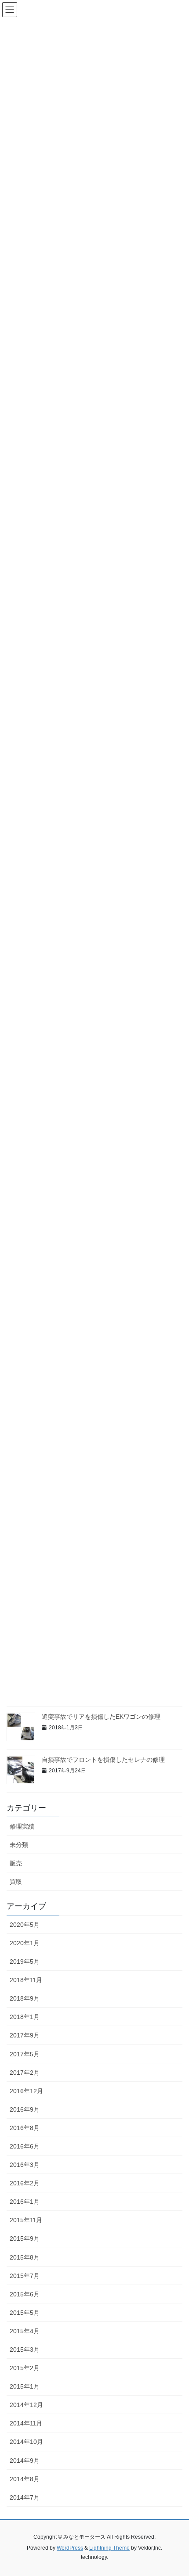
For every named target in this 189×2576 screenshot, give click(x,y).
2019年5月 (25, 1962)
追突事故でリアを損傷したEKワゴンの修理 (101, 1717)
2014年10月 (26, 2442)
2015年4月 (25, 2331)
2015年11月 (26, 2220)
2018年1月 (25, 2017)
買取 (16, 1882)
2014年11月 (26, 2423)
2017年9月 (25, 2035)
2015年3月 (25, 2350)
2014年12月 (26, 2405)
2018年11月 (26, 1980)
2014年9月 (25, 2461)
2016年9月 (25, 2109)
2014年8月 (25, 2479)
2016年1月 (25, 2202)
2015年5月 (25, 2313)
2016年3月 (25, 2165)
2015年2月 (25, 2368)
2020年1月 (25, 1943)
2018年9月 (25, 1998)
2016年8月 (25, 2128)
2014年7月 (25, 2497)
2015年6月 (25, 2294)
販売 (16, 1863)
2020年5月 (25, 1925)
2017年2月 (25, 2073)
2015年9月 (25, 2238)
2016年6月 (25, 2146)
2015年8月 (25, 2257)
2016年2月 (25, 2183)
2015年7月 (25, 2276)
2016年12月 (26, 2091)
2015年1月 (25, 2386)
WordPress (70, 2548)
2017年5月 (25, 2054)
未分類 (19, 1845)
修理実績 (22, 1826)
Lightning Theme (109, 2548)
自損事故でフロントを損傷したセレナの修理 (103, 1760)
